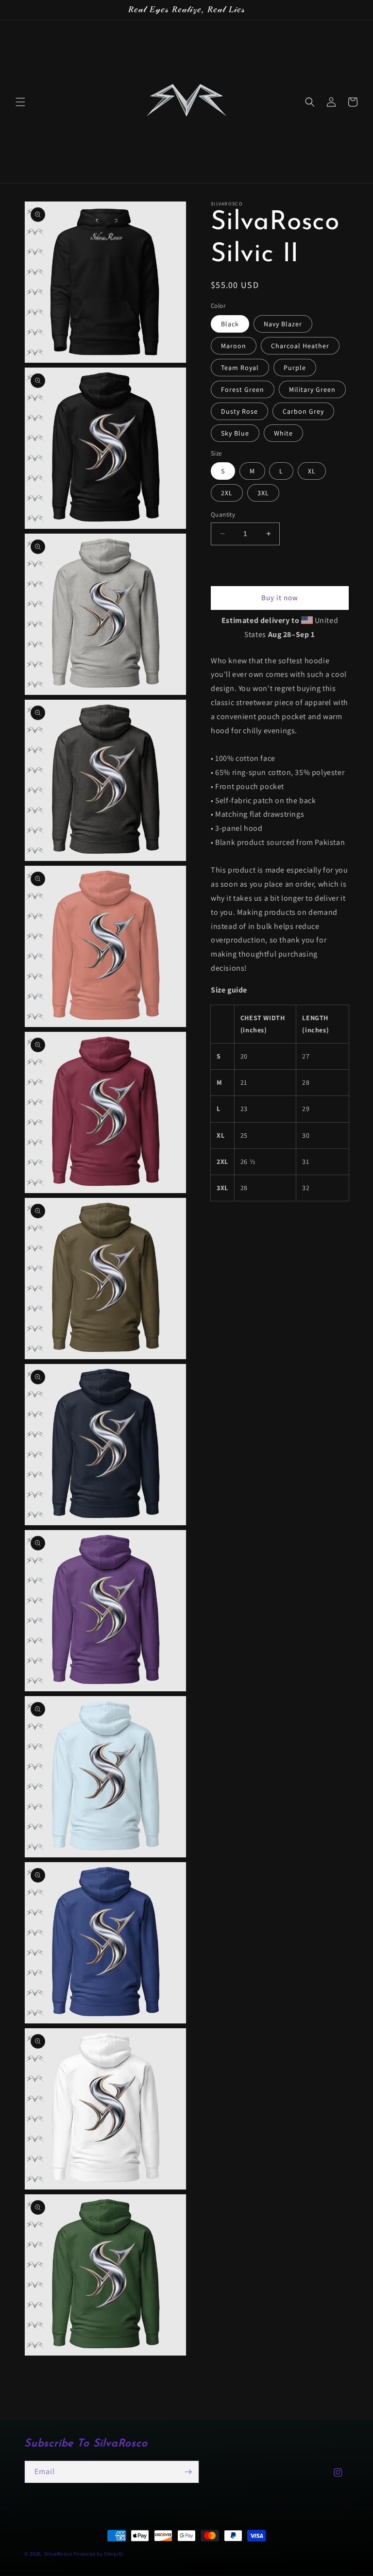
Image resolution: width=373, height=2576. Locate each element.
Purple (295, 368)
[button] (20, 102)
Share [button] (231, 1224)
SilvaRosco (58, 2554)
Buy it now (280, 598)
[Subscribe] (188, 2472)
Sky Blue (235, 433)
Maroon (234, 346)
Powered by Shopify (98, 2554)
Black (230, 324)
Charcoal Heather (300, 346)
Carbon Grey (303, 411)
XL (312, 471)
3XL (263, 493)
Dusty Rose (239, 411)
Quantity (223, 514)
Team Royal (240, 368)
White (283, 433)
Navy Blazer (283, 324)
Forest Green (243, 389)
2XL (227, 493)
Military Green (312, 389)
